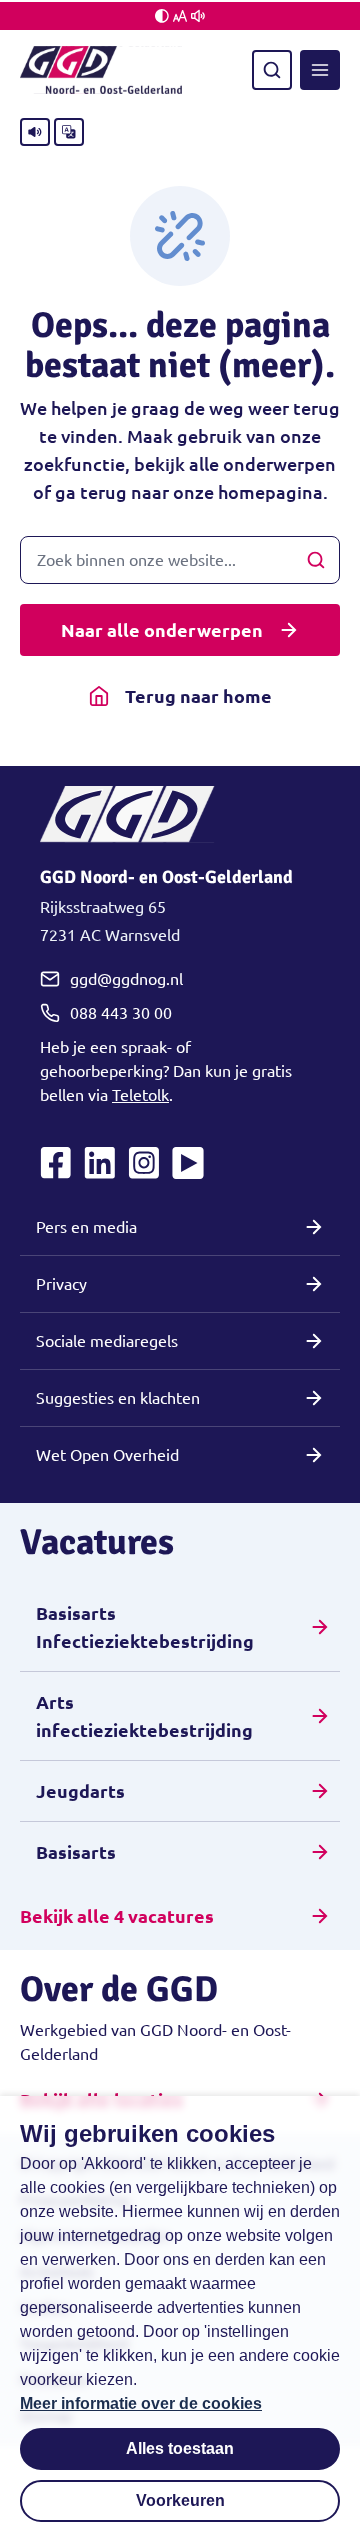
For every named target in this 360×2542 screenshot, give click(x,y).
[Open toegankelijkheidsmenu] (180, 16)
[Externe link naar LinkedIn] (100, 1163)
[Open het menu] (320, 70)
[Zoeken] (272, 70)
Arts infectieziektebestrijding (144, 1716)
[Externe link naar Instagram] (144, 1163)
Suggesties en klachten (118, 1398)
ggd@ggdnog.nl (126, 979)
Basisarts (76, 1852)
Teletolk (140, 1095)
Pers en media (86, 1227)
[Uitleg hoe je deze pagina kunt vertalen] (69, 132)
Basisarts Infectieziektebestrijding (145, 1627)
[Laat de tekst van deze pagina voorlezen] (35, 132)
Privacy (61, 1284)
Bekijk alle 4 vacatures (117, 1916)
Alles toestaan (180, 2448)
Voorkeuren (180, 2500)
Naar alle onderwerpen (162, 630)
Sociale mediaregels (107, 1341)
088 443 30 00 (121, 1013)
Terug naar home (198, 696)
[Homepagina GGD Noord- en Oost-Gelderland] (101, 70)
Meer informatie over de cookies (141, 2403)
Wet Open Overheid (107, 1455)
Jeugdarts (80, 1791)
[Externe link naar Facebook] (56, 1163)
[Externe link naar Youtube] (188, 1163)
